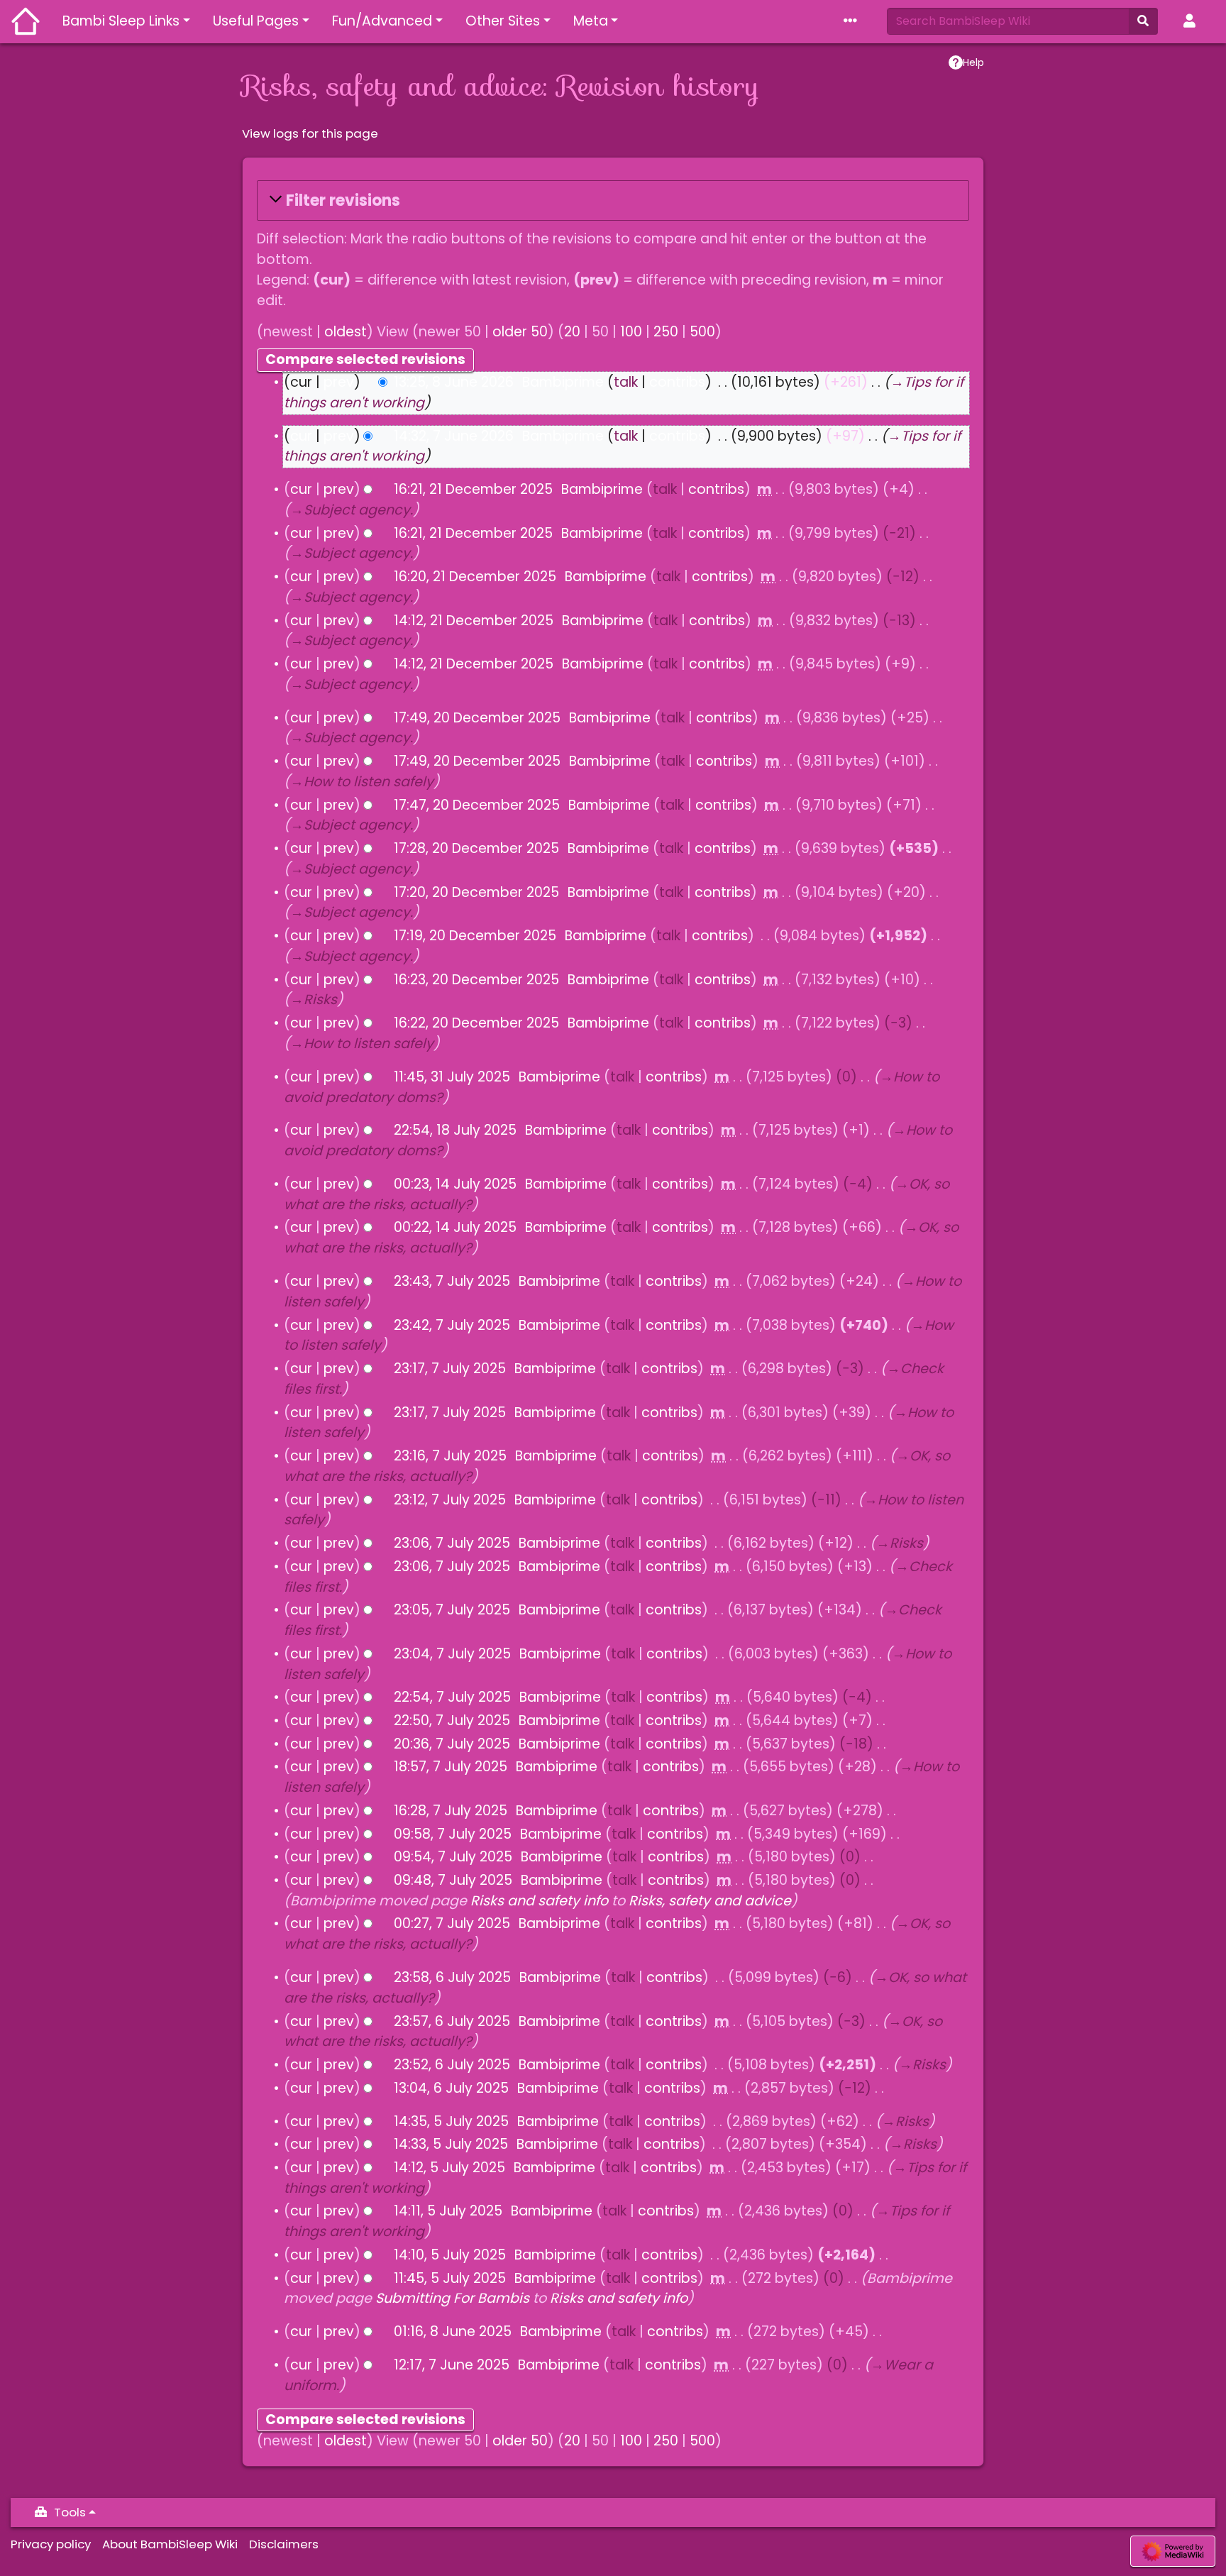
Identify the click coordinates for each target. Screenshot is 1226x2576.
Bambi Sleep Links (121, 21)
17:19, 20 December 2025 (475, 936)
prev (339, 382)
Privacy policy (51, 2544)
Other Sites (503, 21)
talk (626, 382)
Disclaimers (284, 2544)
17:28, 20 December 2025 (476, 848)
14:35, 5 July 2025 (451, 2121)
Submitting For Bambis (452, 2298)
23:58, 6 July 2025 (452, 1977)
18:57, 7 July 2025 (451, 1767)
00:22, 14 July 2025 (455, 1227)
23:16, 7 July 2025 (450, 1456)
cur (301, 436)
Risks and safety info (539, 1901)
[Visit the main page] (26, 23)
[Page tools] (853, 22)
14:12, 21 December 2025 (474, 621)
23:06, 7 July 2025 (452, 1543)
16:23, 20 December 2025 (476, 980)
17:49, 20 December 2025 (477, 718)
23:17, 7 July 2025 (450, 1369)
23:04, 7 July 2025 (452, 1654)
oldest (346, 332)
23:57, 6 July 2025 (452, 2021)
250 (666, 332)
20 (572, 332)
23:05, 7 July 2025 (452, 1610)
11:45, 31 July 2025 (452, 1077)
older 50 (520, 332)
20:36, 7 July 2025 (452, 1744)
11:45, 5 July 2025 (450, 2278)
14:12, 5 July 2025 (449, 2168)
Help (973, 62)
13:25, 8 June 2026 (454, 382)
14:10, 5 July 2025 (450, 2255)
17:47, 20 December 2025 (477, 805)
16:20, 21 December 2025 (475, 577)
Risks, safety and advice (710, 1901)
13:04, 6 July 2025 (451, 2088)
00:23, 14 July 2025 (455, 1184)
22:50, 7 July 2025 (452, 1721)
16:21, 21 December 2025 (473, 489)
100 (631, 332)
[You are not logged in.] (1192, 22)
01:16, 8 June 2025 (453, 2332)
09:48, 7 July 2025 (453, 1880)
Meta (591, 21)
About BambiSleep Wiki (170, 2544)
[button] (613, 200)
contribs (677, 382)
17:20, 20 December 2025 (476, 892)
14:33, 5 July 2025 (451, 2144)
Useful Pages (256, 21)
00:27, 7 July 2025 (452, 1923)
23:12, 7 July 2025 (450, 1500)
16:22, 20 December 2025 (476, 1023)
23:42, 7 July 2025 (452, 1325)
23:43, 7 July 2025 (452, 1281)
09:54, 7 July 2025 (453, 1857)
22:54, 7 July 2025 (452, 1697)
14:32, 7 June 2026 (454, 436)
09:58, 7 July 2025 (453, 1834)
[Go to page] (1143, 21)
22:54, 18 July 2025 (455, 1130)
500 (702, 332)
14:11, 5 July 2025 (448, 2211)
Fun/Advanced (382, 21)
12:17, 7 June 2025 (452, 2365)
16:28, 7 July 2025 (451, 1811)
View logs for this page (310, 133)
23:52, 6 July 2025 (452, 2065)
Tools (70, 2512)
